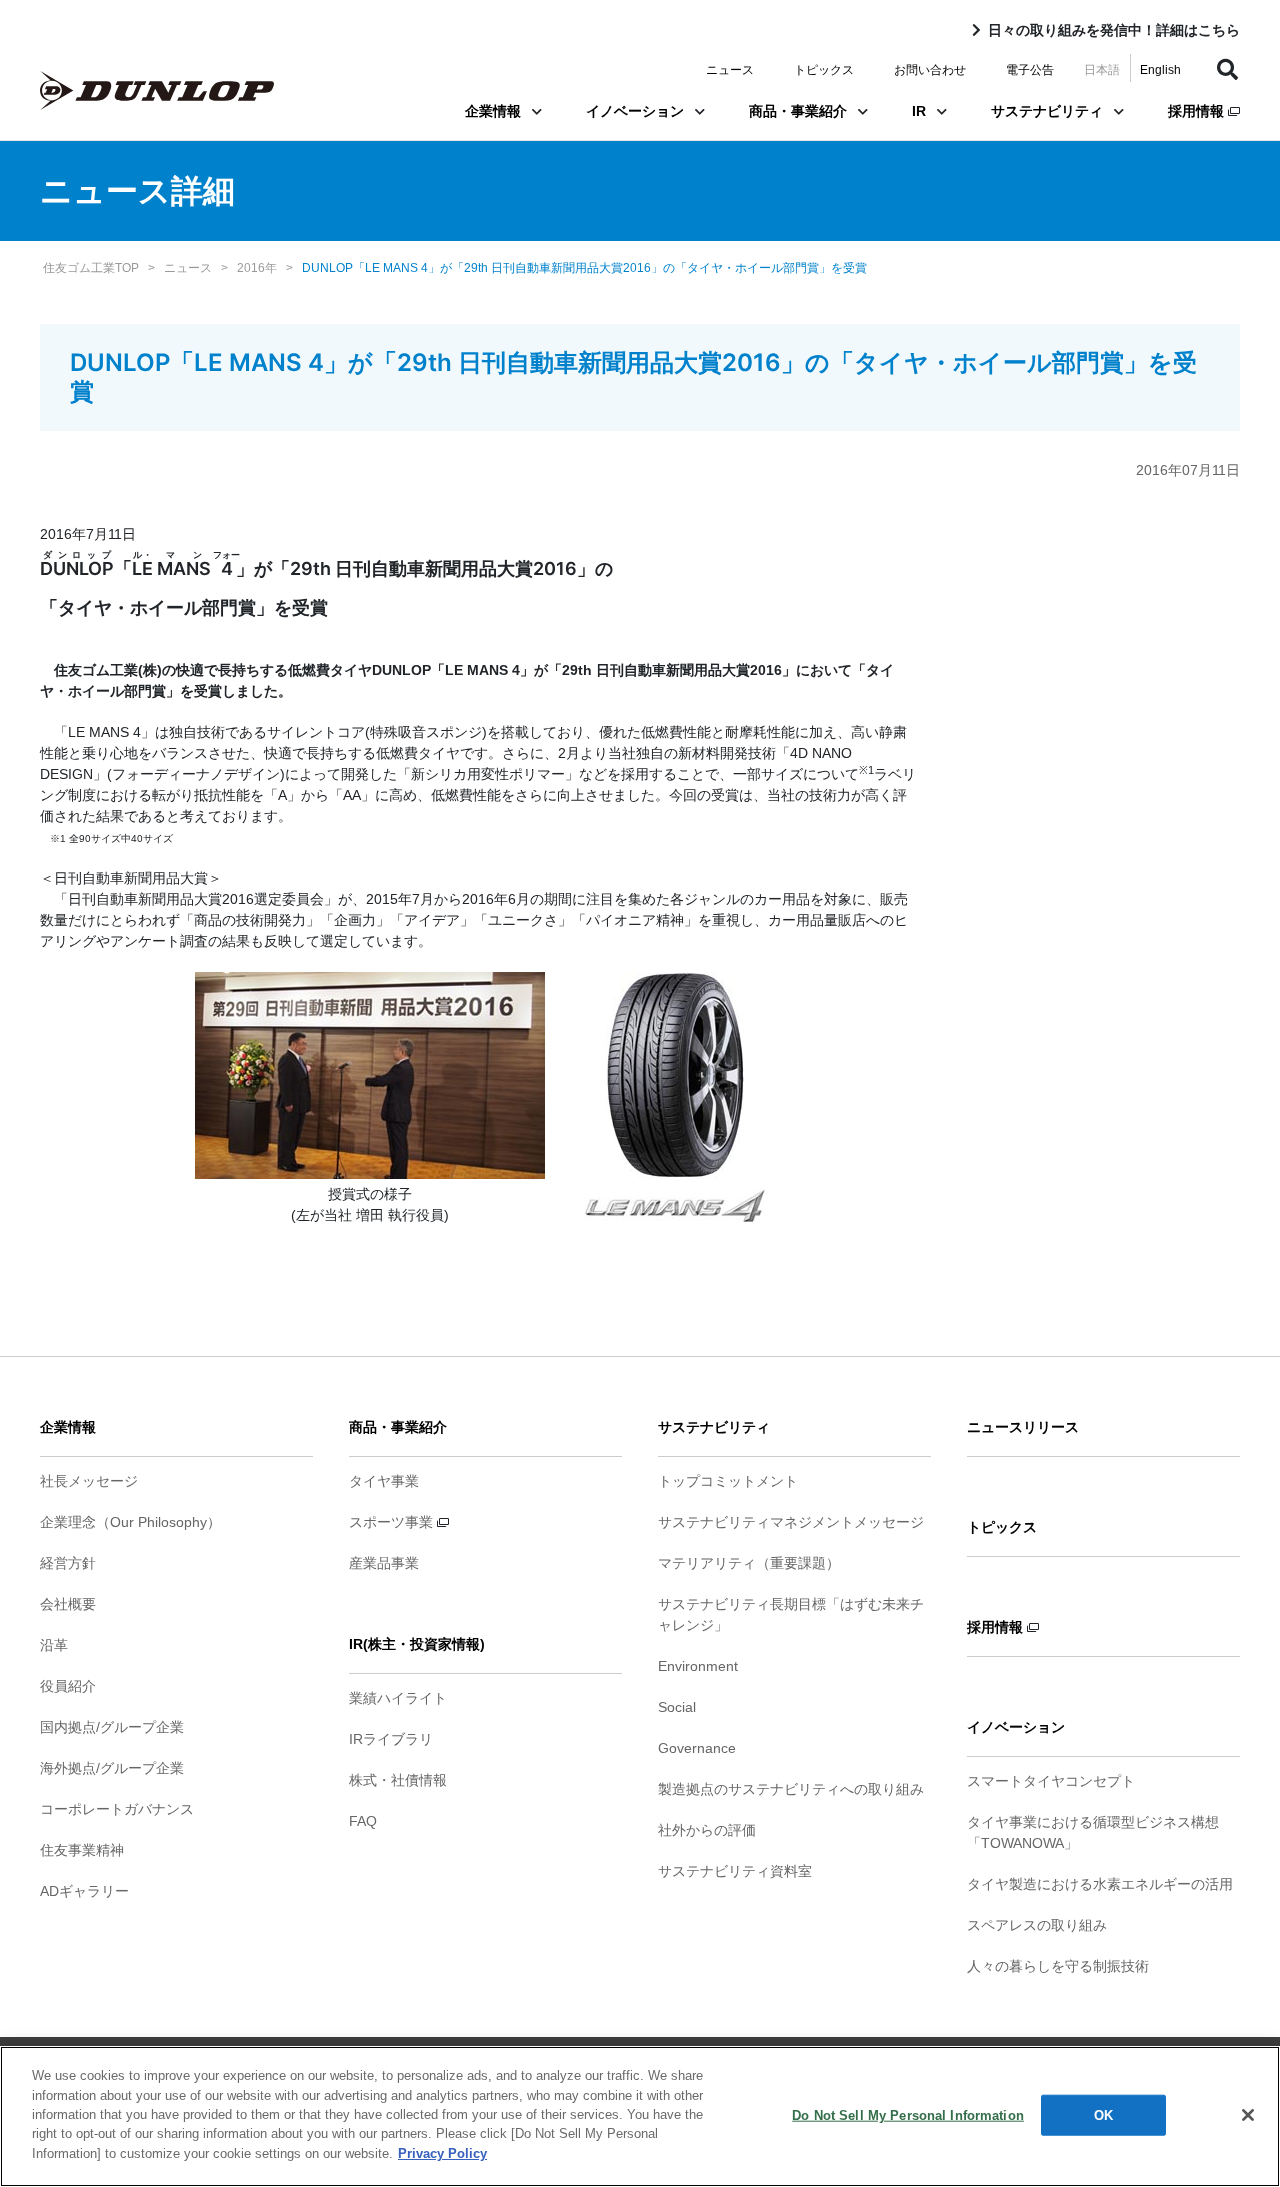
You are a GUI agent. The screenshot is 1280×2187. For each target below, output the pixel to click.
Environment (698, 1666)
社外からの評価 (707, 1830)
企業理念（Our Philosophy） (130, 1522)
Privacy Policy (442, 2153)
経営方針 (68, 1563)
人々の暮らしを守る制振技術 (1058, 1966)
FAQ (363, 1821)
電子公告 (1030, 70)
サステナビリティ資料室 (735, 1871)
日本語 (1102, 70)
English (1160, 70)
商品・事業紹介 (798, 111)
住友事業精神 (82, 1850)
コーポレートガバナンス (117, 1809)
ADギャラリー (84, 1891)
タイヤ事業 (384, 1481)
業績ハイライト (398, 1698)
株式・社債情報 (398, 1780)
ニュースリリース (1023, 1427)
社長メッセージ (89, 1481)
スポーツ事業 (393, 1522)
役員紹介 (68, 1686)
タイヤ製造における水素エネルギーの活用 (1100, 1884)
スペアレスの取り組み (1037, 1925)
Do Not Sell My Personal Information (908, 2114)
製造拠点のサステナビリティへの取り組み (791, 1789)
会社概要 (68, 1604)
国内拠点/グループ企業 (112, 1727)
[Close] (1248, 2115)
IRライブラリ (391, 1739)
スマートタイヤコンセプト (1051, 1781)
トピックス (824, 70)
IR (919, 111)
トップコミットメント (728, 1481)
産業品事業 (384, 1563)
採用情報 (1198, 111)
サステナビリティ (1047, 111)
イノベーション (635, 111)
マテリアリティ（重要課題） (749, 1563)
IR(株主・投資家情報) (417, 1644)
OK (1103, 2114)
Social (677, 1707)
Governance (697, 1748)
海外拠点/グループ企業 (112, 1768)
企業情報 (493, 111)
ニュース (730, 70)
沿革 (54, 1645)
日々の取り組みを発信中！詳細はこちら (1114, 30)
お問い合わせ (930, 70)
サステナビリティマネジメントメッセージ (791, 1522)
